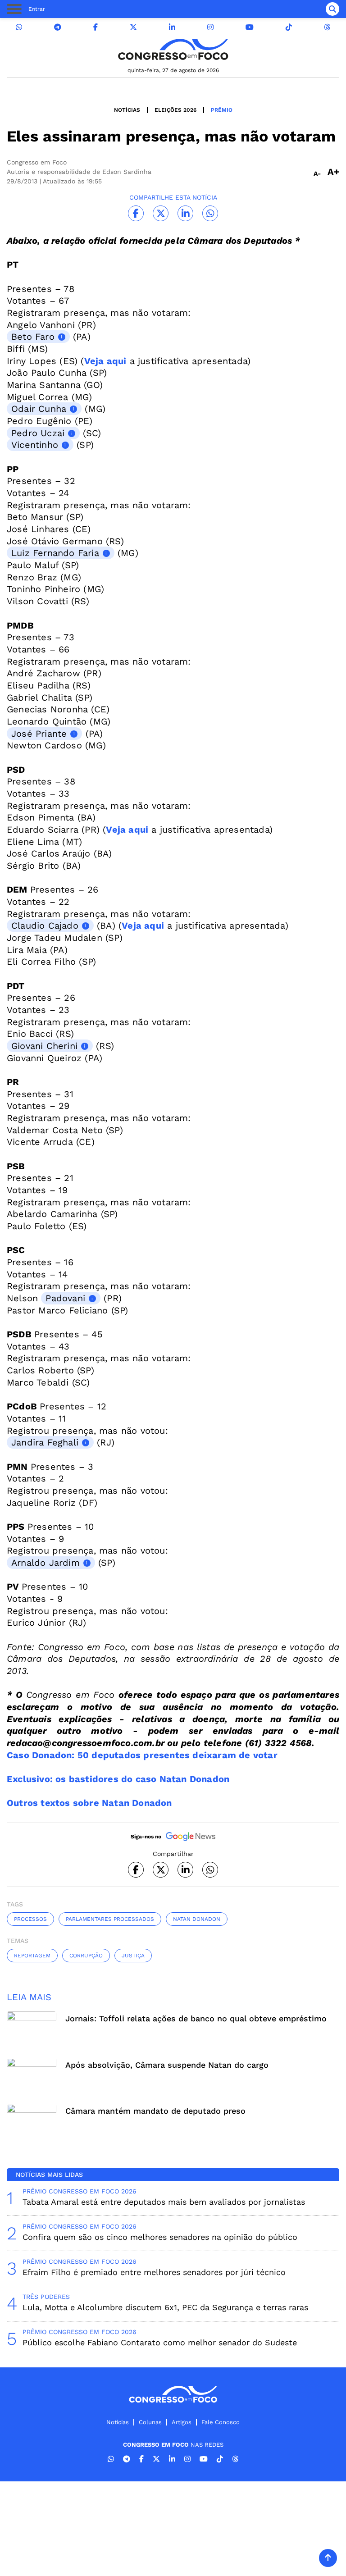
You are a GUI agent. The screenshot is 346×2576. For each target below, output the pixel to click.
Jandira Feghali (45, 1442)
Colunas (150, 2422)
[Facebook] (96, 27)
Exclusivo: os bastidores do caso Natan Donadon (118, 1779)
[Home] (173, 49)
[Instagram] (210, 27)
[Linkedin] (172, 27)
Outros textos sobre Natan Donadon (89, 1803)
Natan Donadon (197, 1919)
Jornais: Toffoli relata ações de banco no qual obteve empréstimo (196, 2018)
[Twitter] (133, 27)
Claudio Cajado (45, 926)
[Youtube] (250, 27)
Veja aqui (105, 361)
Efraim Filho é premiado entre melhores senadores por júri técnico (154, 2272)
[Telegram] (58, 27)
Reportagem (32, 1956)
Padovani (65, 1298)
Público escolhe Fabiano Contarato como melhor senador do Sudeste (160, 2342)
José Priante (39, 734)
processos (30, 1919)
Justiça (133, 1956)
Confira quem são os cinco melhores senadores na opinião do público (160, 2237)
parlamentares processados (110, 1919)
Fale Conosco (221, 2422)
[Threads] (327, 27)
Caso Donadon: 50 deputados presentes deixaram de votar (142, 1755)
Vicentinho (35, 445)
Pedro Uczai (38, 433)
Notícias (127, 110)
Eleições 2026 (175, 110)
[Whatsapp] (19, 27)
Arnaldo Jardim (46, 1563)
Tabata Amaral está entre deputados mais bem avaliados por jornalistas (164, 2202)
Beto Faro (33, 337)
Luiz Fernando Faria (55, 553)
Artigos (182, 2422)
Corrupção (86, 1956)
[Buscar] (332, 9)
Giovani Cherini (44, 1046)
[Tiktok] (289, 27)
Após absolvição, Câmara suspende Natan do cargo (167, 2065)
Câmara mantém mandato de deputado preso (155, 2111)
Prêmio (222, 110)
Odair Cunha (39, 409)
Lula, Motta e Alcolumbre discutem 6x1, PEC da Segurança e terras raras (165, 2307)
